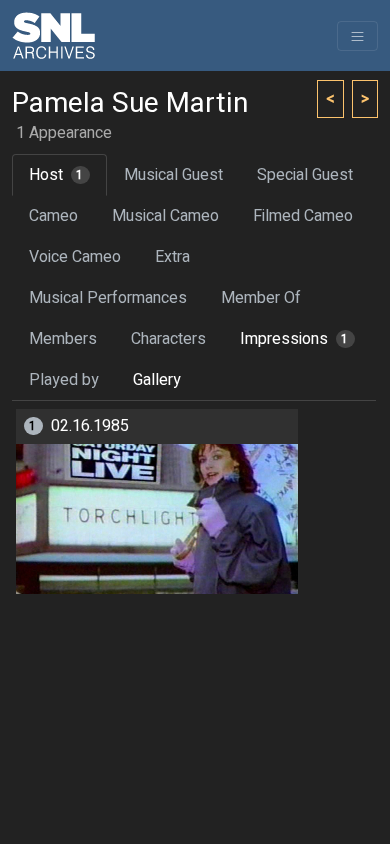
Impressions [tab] (294, 339)
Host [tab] (56, 175)
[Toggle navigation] (357, 36)
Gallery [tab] (157, 380)
